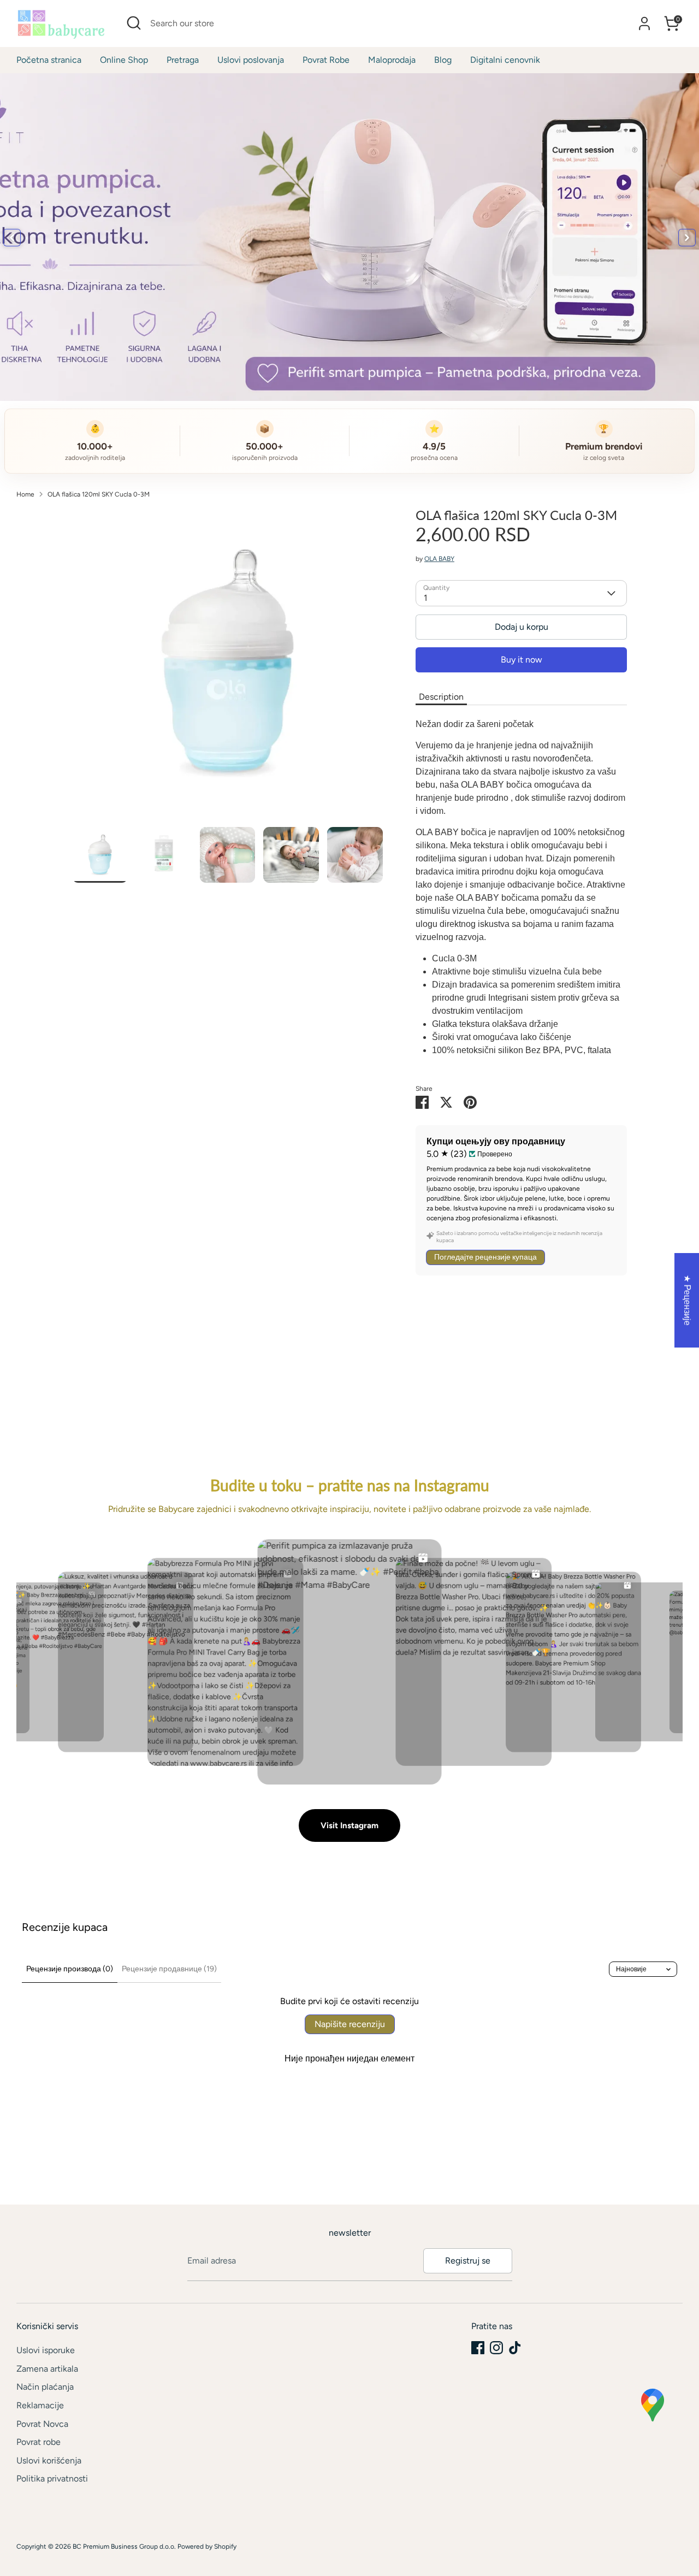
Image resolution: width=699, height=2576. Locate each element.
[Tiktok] (515, 2348)
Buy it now (522, 660)
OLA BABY (439, 559)
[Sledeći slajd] (687, 238)
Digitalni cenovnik (505, 60)
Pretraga (183, 60)
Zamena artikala (47, 2369)
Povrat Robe (326, 60)
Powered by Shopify (207, 2547)
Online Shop (124, 60)
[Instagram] (496, 2348)
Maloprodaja (392, 60)
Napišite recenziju (350, 2024)
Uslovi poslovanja (251, 60)
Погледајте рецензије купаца (485, 1257)
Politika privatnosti (52, 2478)
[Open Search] (134, 23)
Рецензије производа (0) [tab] (70, 1969)
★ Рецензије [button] (687, 1300)
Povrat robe (38, 2442)
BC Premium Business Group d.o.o (123, 2547)
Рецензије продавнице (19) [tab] (169, 1969)
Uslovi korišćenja (49, 2460)
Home (25, 494)
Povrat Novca (42, 2424)
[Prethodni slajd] (12, 238)
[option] (228, 667)
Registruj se (468, 2261)
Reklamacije (40, 2405)
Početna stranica (49, 60)
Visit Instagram (349, 1825)
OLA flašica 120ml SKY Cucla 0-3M (99, 494)
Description (441, 697)
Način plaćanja (45, 2387)
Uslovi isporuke (46, 2350)
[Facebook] (478, 2348)
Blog (443, 60)
